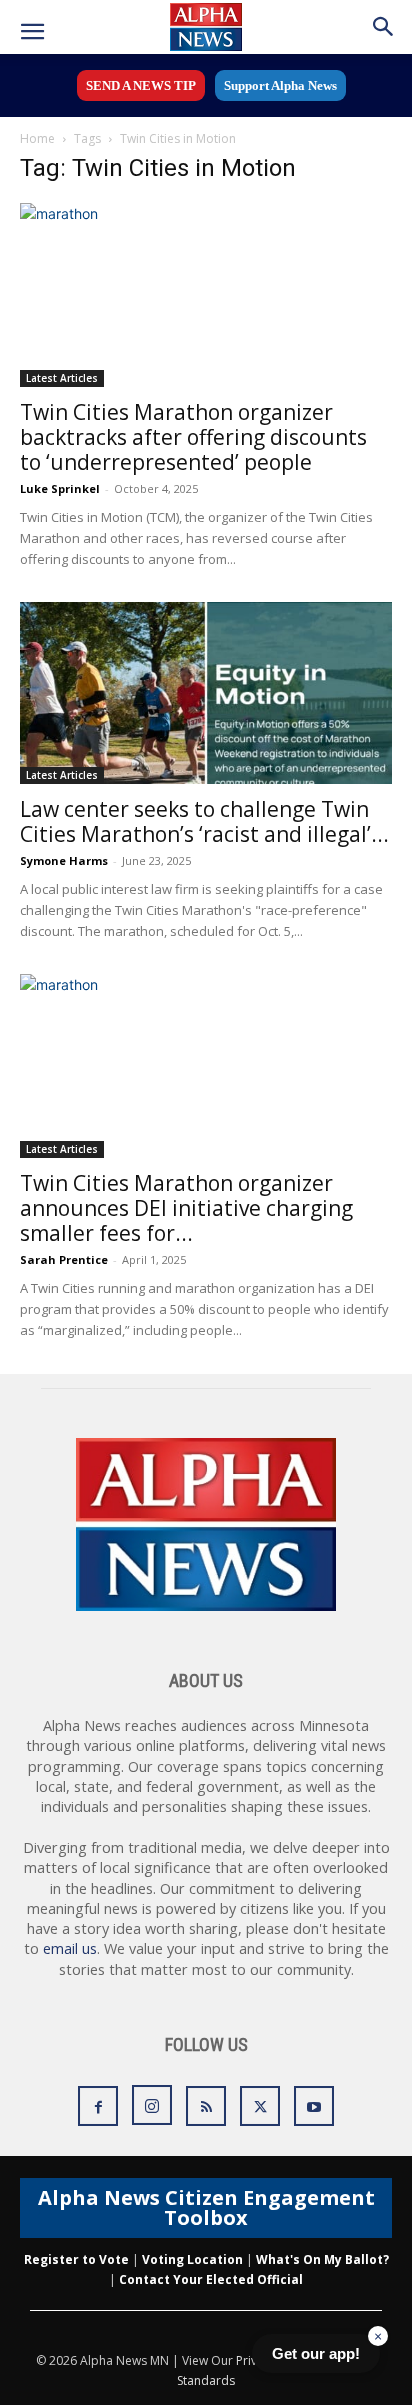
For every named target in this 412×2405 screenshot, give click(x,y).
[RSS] (206, 2106)
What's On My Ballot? (322, 2259)
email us (70, 1948)
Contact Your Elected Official (211, 2279)
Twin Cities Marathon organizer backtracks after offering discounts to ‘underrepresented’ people (193, 437)
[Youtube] (314, 2106)
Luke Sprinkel (60, 488)
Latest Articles (62, 378)
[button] (32, 32)
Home (37, 138)
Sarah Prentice (64, 1259)
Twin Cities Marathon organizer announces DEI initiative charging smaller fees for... (186, 1208)
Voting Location (192, 2259)
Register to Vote (76, 2259)
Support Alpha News (280, 85)
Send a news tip (141, 85)
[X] (260, 2106)
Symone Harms (64, 860)
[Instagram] (152, 2105)
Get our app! (316, 2353)
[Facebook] (98, 2106)
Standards (206, 2380)
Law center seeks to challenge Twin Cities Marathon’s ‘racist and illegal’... (204, 821)
